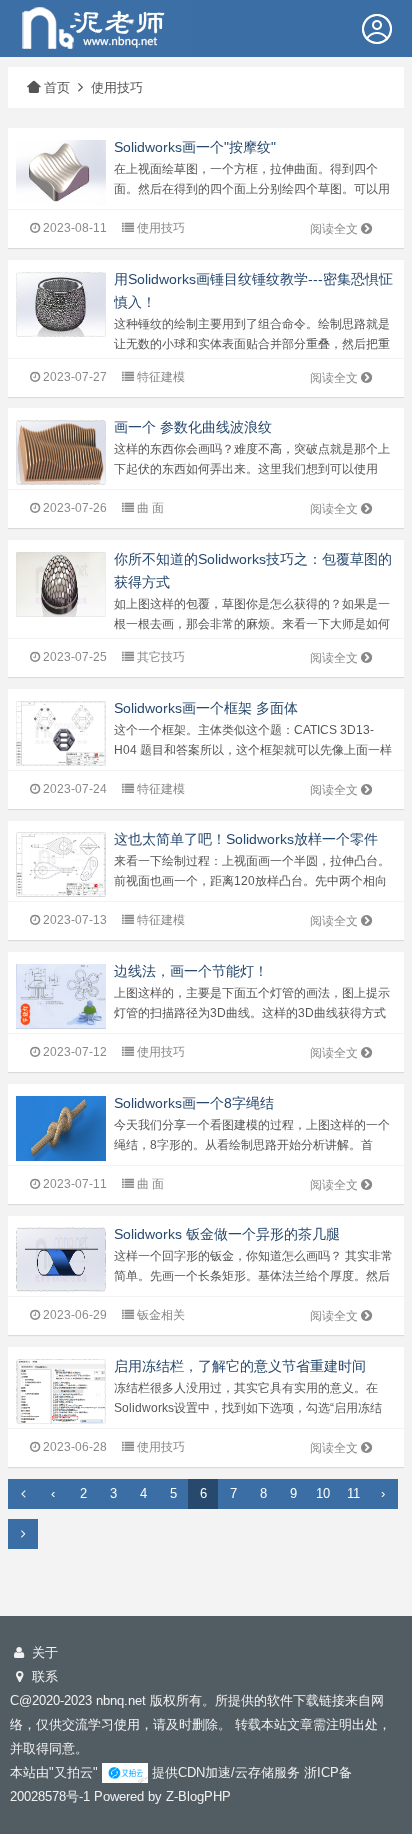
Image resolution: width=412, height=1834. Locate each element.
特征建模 (161, 377)
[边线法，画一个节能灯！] (61, 995)
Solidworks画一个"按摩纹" (195, 147)
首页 (57, 87)
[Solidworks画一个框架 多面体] (61, 732)
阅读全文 (334, 229)
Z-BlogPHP (198, 1796)
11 (353, 1493)
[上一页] (23, 1494)
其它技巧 (161, 657)
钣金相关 (161, 1315)
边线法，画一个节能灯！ (191, 971)
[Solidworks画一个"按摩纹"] (61, 171)
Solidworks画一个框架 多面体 (206, 708)
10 (323, 1493)
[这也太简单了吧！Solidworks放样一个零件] (61, 863)
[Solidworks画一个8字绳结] (61, 1127)
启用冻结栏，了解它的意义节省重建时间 (240, 1366)
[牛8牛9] (96, 26)
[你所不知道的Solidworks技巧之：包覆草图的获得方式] (61, 583)
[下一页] (23, 1534)
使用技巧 (117, 87)
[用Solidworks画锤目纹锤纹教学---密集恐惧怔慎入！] (61, 302)
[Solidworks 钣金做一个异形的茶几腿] (61, 1258)
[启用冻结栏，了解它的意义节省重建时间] (61, 1390)
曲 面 (150, 508)
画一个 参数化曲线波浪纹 (193, 427)
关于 (43, 1652)
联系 (43, 1676)
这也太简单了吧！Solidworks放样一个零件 (246, 839)
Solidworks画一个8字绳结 (194, 1103)
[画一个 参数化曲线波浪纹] (61, 451)
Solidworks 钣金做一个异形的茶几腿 (227, 1234)
